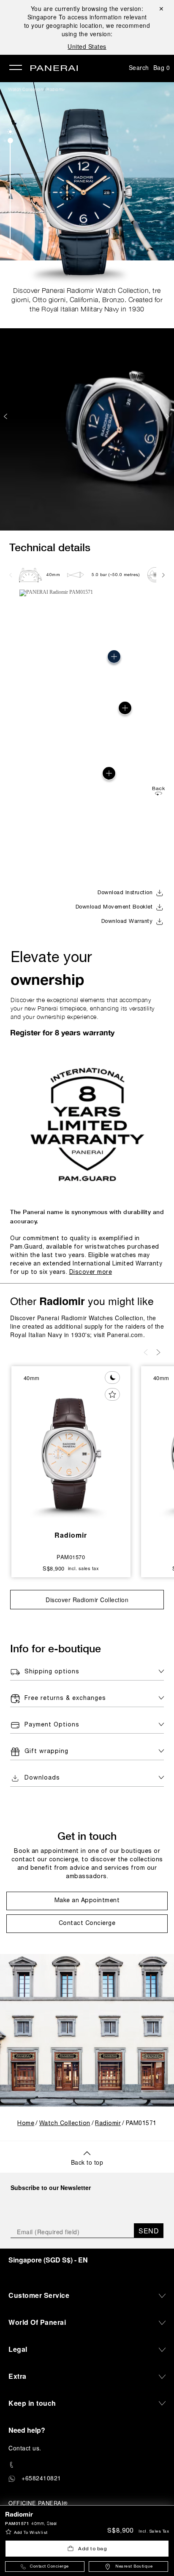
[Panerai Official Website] (54, 69)
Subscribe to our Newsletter (51, 2187)
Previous (6, 416)
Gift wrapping (46, 1752)
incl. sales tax (154, 2532)
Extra (18, 2376)
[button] (10, 132)
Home (26, 2124)
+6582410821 (41, 2478)
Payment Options (52, 1725)
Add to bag (92, 2549)
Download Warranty (127, 922)
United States (87, 46)
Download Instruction (125, 893)
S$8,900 (120, 2531)
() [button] (48, 2260)
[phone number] (87, 2465)
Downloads (42, 1778)
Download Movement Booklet (114, 907)
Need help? (27, 2430)
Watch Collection (26, 89)
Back (158, 789)
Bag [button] (162, 67)
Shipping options (52, 1672)
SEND (149, 2231)
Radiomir (56, 89)
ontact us (26, 2448)
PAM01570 (71, 1557)
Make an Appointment (87, 1901)
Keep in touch (32, 2403)
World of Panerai (37, 2322)
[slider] (10, 141)
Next (169, 416)
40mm (53, 575)
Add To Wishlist (31, 2533)
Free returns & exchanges (65, 1698)
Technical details (50, 547)
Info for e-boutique (56, 1648)
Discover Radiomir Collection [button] (87, 1600)
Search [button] (139, 67)
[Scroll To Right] (163, 575)
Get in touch (87, 1836)
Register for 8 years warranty (62, 1032)
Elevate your (51, 970)
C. (25, 2448)
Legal (18, 2349)
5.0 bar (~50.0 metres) (116, 575)
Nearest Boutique (134, 2567)
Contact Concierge (49, 2567)
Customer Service (39, 2295)
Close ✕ (161, 8)
